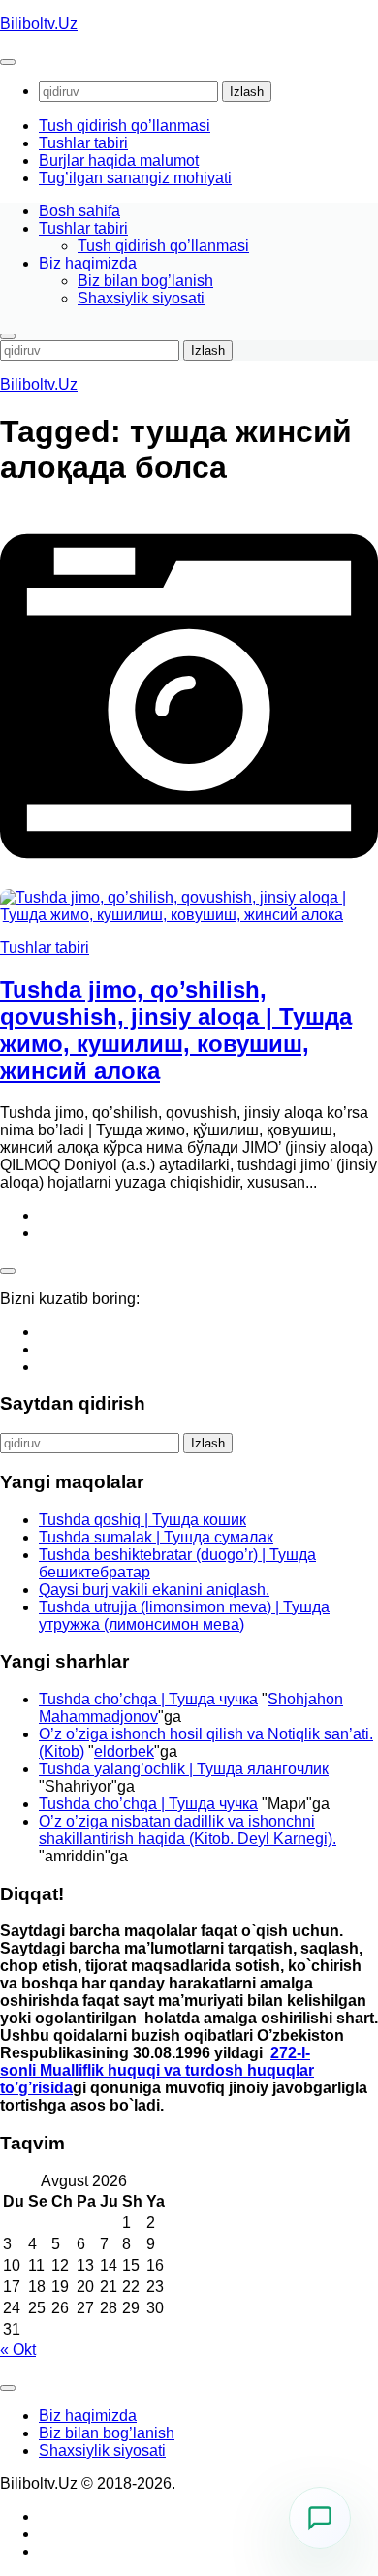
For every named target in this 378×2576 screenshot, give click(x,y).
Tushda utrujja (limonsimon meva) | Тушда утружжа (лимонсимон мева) (184, 1616)
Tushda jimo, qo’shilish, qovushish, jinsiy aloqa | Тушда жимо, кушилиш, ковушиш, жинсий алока (176, 1030)
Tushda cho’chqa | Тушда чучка (148, 1699)
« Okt (18, 2350)
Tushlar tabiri (83, 143)
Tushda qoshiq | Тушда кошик (142, 1520)
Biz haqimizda (88, 263)
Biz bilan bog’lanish (145, 281)
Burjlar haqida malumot (119, 160)
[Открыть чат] (320, 2518)
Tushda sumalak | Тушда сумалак (156, 1537)
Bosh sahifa (79, 211)
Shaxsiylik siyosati (141, 298)
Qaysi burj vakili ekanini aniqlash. (154, 1590)
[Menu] (8, 62)
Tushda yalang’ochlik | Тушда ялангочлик (184, 1769)
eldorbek (124, 1751)
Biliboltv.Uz (39, 24)
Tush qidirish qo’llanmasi (125, 126)
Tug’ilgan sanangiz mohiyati (135, 178)
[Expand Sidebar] (8, 1271)
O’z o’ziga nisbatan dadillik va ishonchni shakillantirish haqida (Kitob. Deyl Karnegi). (188, 1830)
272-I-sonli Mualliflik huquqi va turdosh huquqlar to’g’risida (157, 2070)
